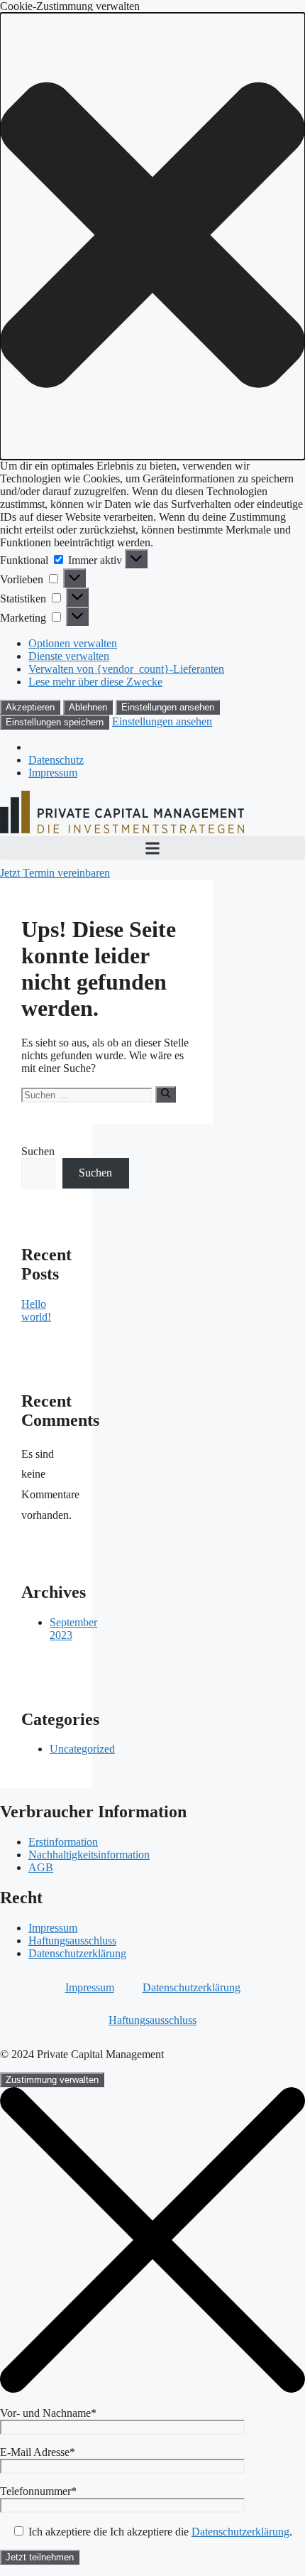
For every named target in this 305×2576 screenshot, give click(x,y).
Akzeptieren (30, 707)
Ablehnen (88, 707)
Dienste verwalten (69, 656)
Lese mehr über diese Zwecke (95, 682)
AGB (41, 1867)
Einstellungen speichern (55, 722)
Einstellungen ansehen (168, 707)
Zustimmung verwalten (52, 2080)
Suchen (38, 1151)
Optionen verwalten (73, 643)
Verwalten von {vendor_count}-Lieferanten (126, 669)
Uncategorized (82, 1749)
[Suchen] (166, 1094)
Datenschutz (56, 760)
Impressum (53, 773)
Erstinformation (63, 1842)
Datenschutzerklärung (77, 1953)
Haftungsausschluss (72, 1941)
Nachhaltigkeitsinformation (89, 1855)
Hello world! (36, 1310)
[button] (152, 236)
